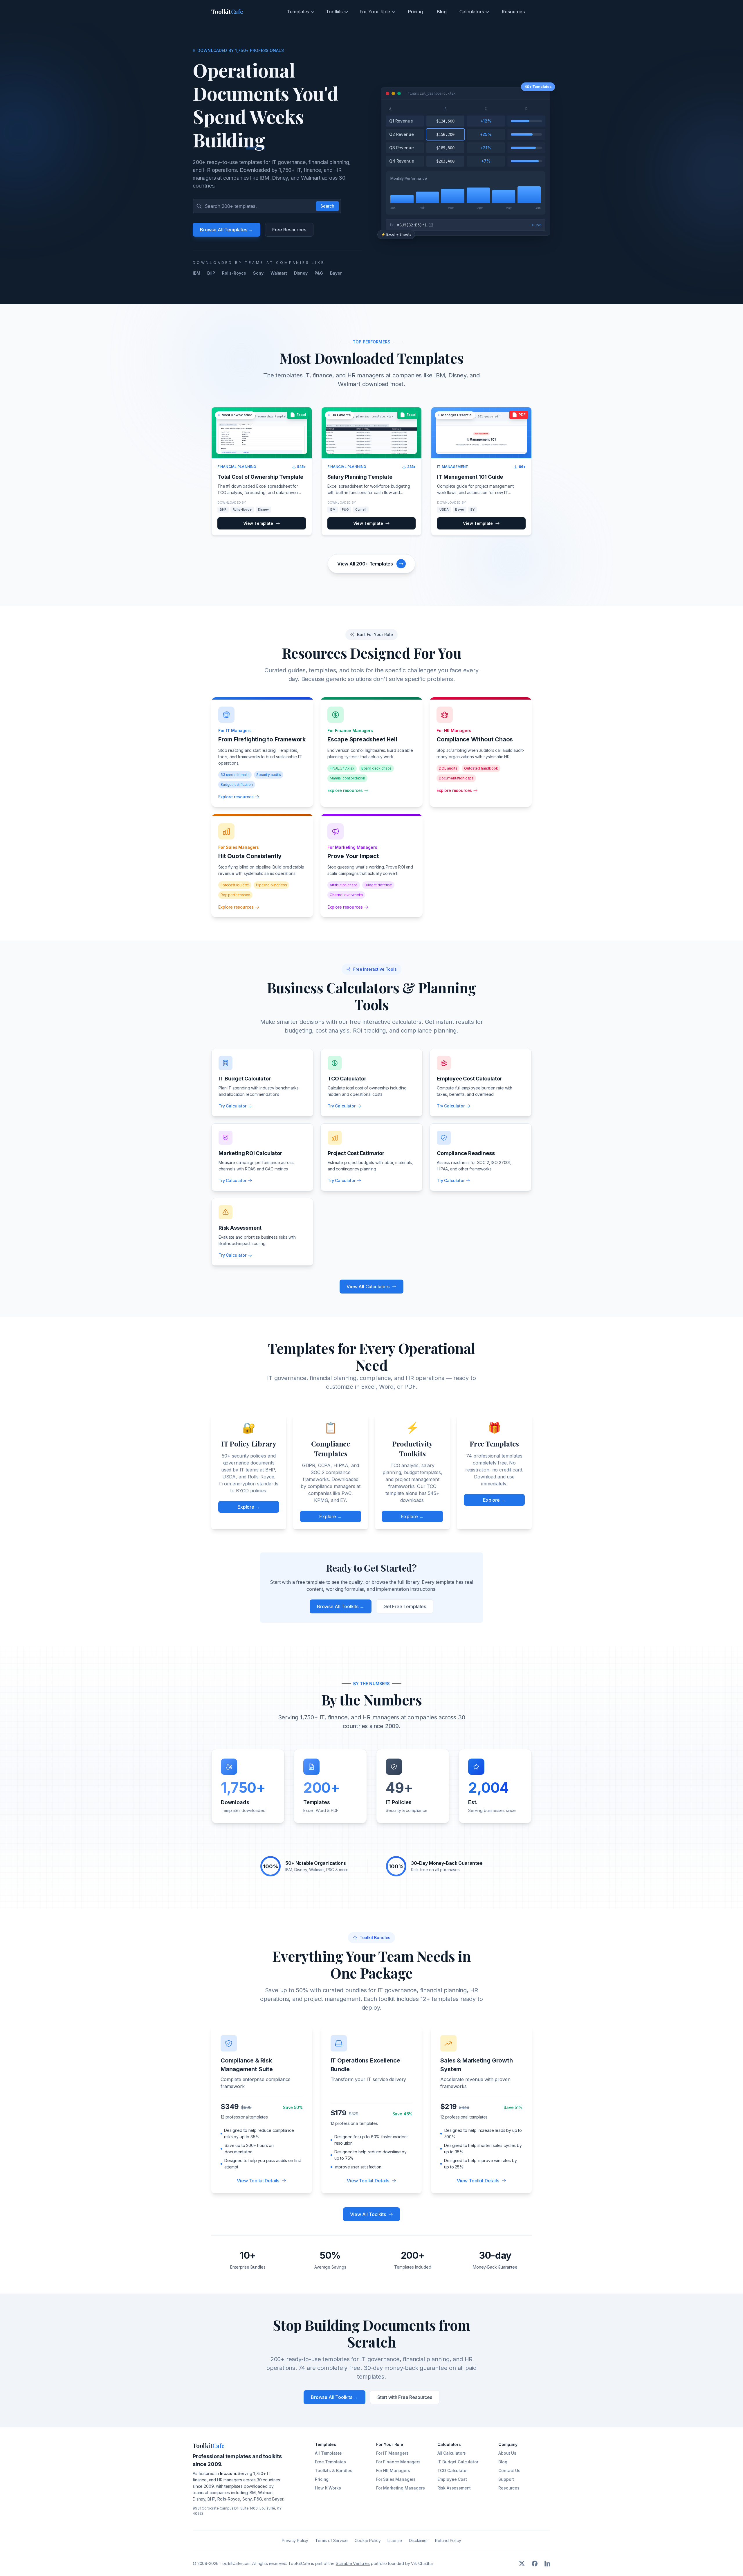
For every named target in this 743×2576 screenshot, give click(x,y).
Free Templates (494, 1444)
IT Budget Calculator (458, 2462)
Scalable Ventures (353, 2563)
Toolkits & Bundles (333, 2470)
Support (506, 2479)
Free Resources (289, 230)
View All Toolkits (368, 2214)
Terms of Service (331, 2540)
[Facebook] (535, 2564)
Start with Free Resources (405, 2397)
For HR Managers (393, 2470)
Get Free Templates (405, 1606)
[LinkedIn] (547, 2564)
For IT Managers (392, 2453)
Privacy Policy (295, 2540)
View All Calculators (368, 1287)
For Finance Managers (398, 2462)
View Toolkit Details (258, 2181)
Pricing (415, 12)
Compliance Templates (331, 1449)
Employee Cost (452, 2479)
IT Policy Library (249, 1444)
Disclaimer (418, 2540)
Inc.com (228, 2473)
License (395, 2540)
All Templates (328, 2453)
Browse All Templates (227, 230)
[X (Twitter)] (522, 2564)
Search (327, 206)
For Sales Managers (396, 2479)
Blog (442, 12)
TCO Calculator (453, 2470)
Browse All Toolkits (341, 1606)
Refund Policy (448, 2540)
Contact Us (509, 2470)
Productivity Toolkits (412, 1449)
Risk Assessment (454, 2488)
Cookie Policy (368, 2540)
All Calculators (452, 2453)
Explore (249, 1507)
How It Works (328, 2488)
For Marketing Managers (400, 2488)
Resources (513, 12)
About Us (507, 2453)
